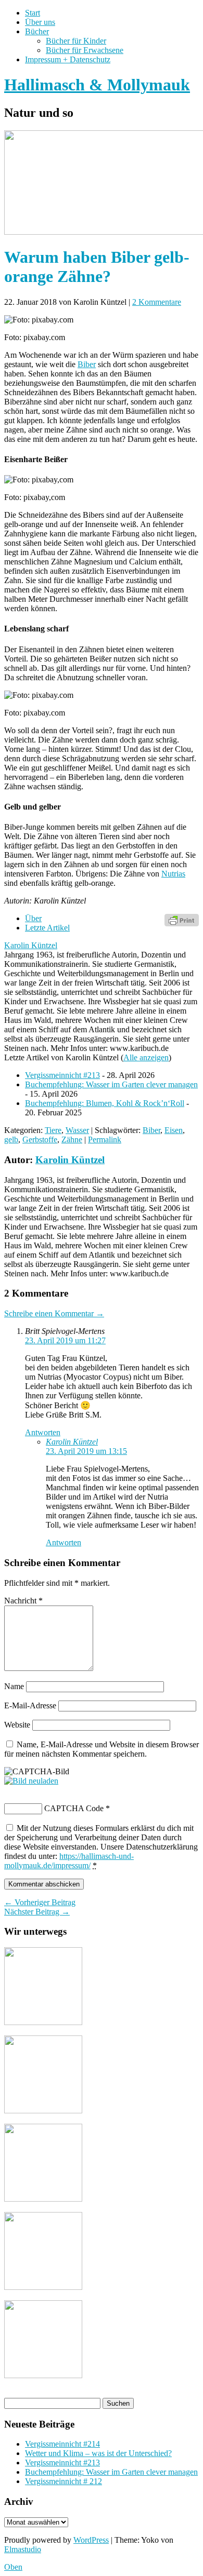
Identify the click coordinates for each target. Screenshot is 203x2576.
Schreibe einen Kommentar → (54, 1313)
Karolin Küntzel (31, 945)
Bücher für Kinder (76, 41)
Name (14, 1686)
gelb (11, 1139)
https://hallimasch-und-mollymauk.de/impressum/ (69, 1861)
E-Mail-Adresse (30, 1705)
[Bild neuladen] (31, 1781)
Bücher (37, 31)
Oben (13, 2567)
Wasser (77, 1130)
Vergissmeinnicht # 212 (64, 2481)
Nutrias (173, 874)
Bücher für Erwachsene (85, 50)
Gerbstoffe (40, 1139)
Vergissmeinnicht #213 (62, 1075)
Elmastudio (23, 2549)
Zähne (72, 1139)
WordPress (91, 2540)
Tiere (53, 1130)
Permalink (105, 1139)
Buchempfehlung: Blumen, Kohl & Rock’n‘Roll (105, 1103)
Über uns (40, 22)
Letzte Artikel (47, 928)
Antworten (43, 1432)
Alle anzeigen (146, 1057)
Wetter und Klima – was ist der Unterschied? (98, 2453)
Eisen (174, 1130)
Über (33, 918)
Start (33, 13)
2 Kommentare (157, 302)
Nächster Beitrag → (37, 1912)
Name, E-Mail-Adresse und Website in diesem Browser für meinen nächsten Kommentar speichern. (102, 1749)
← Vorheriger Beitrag (40, 1902)
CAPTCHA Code (74, 1808)
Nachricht (23, 1601)
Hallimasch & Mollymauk (97, 85)
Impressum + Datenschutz (68, 59)
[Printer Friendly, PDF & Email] (182, 919)
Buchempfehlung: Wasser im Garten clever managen (111, 1084)
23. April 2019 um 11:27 (65, 1340)
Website (17, 1725)
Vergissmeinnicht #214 (62, 2444)
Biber (87, 364)
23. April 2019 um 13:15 (86, 1451)
